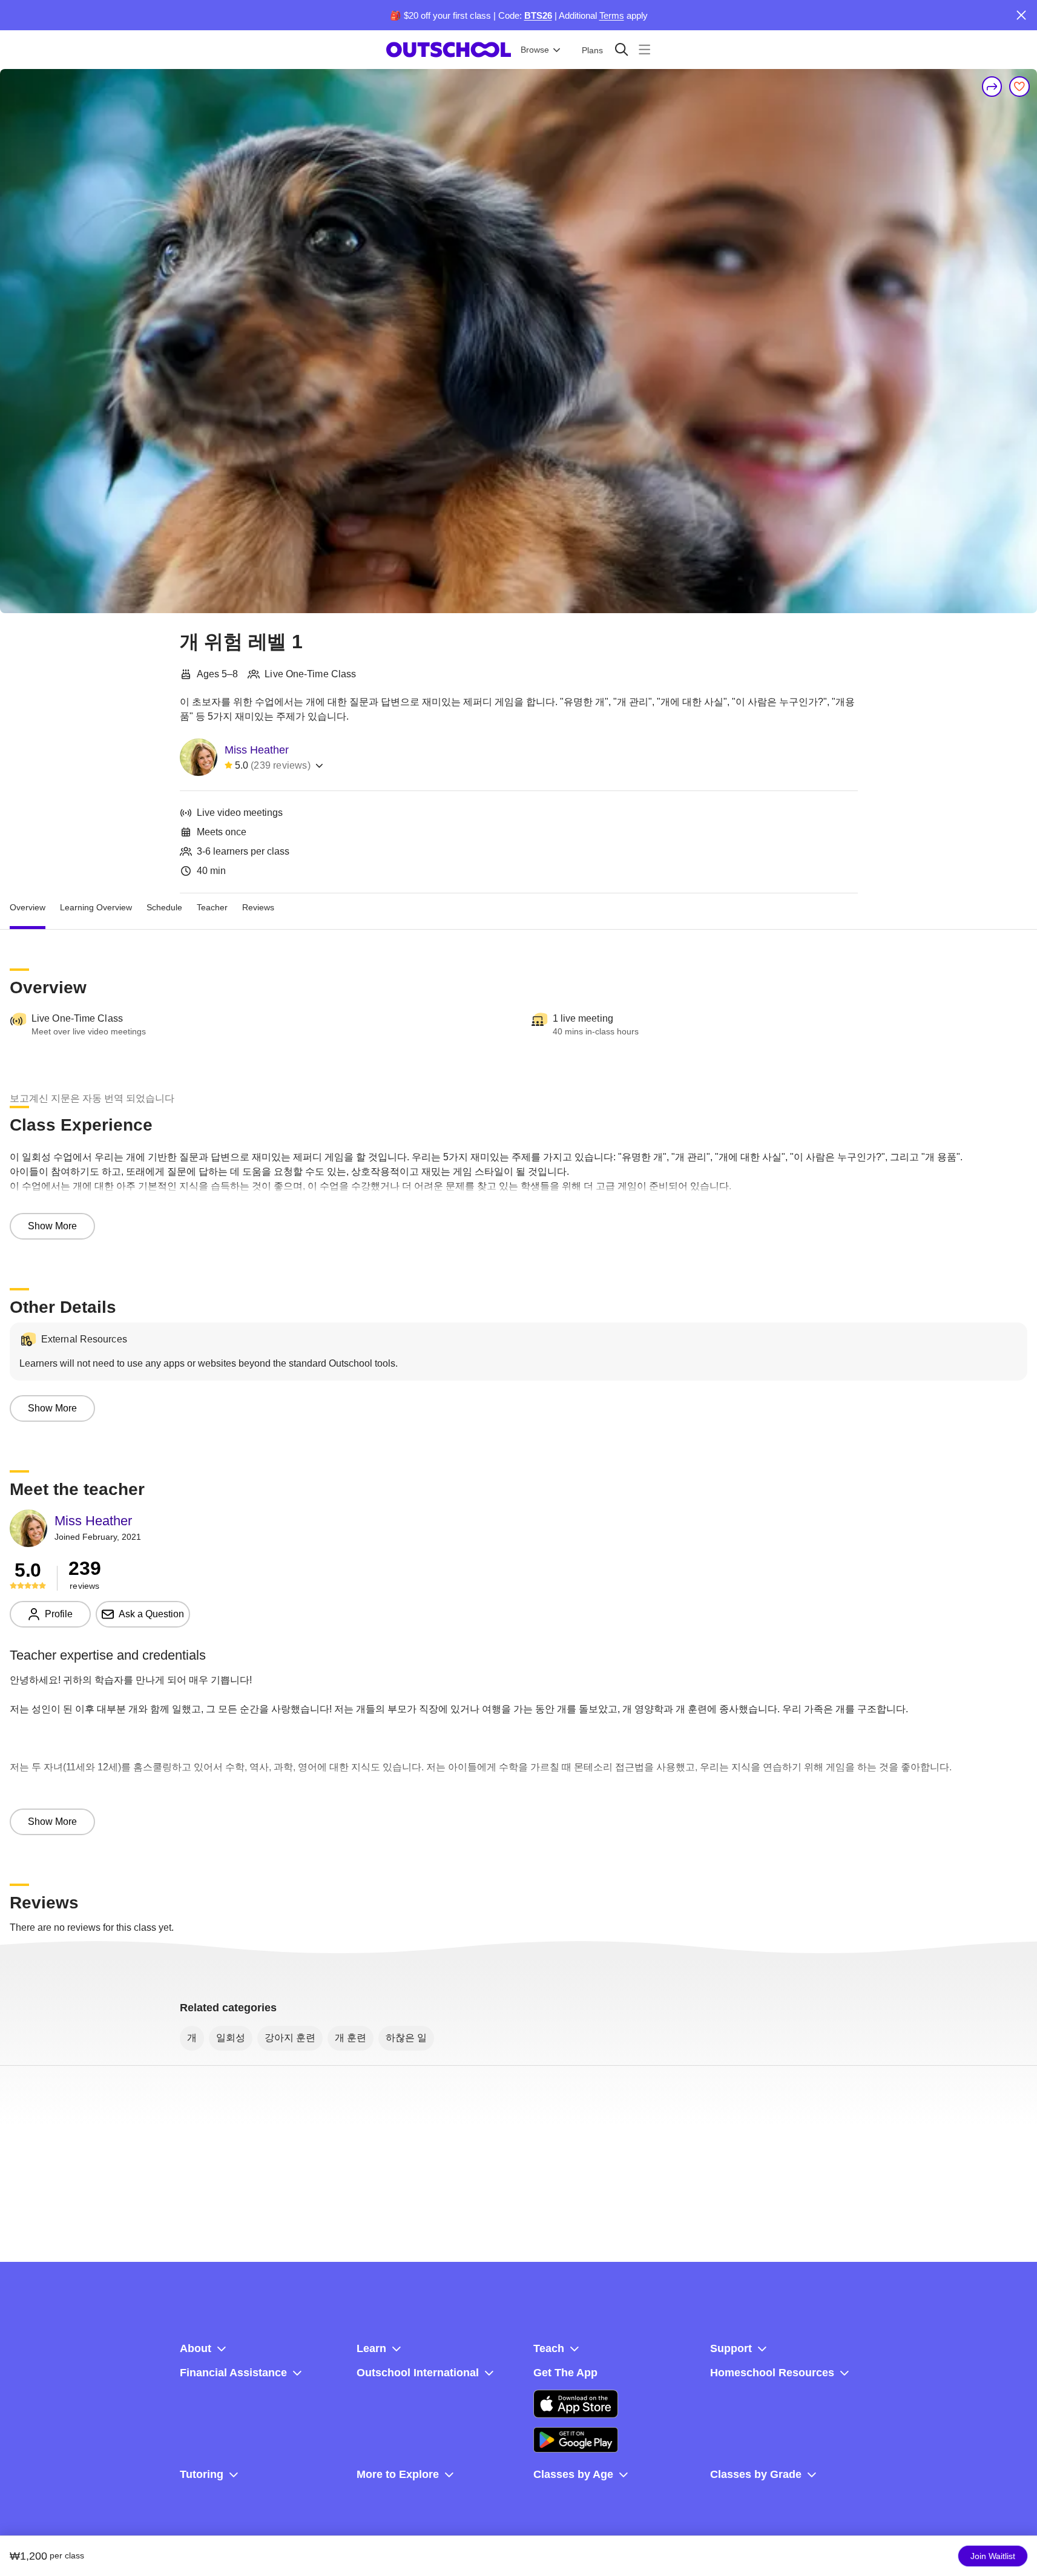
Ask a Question (151, 1614)
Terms (612, 15)
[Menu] (644, 49)
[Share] (992, 87)
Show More (52, 1226)
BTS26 (538, 15)
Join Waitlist (993, 2556)
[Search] (621, 49)
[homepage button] (449, 50)
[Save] (1019, 87)
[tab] (28, 908)
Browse (535, 50)
